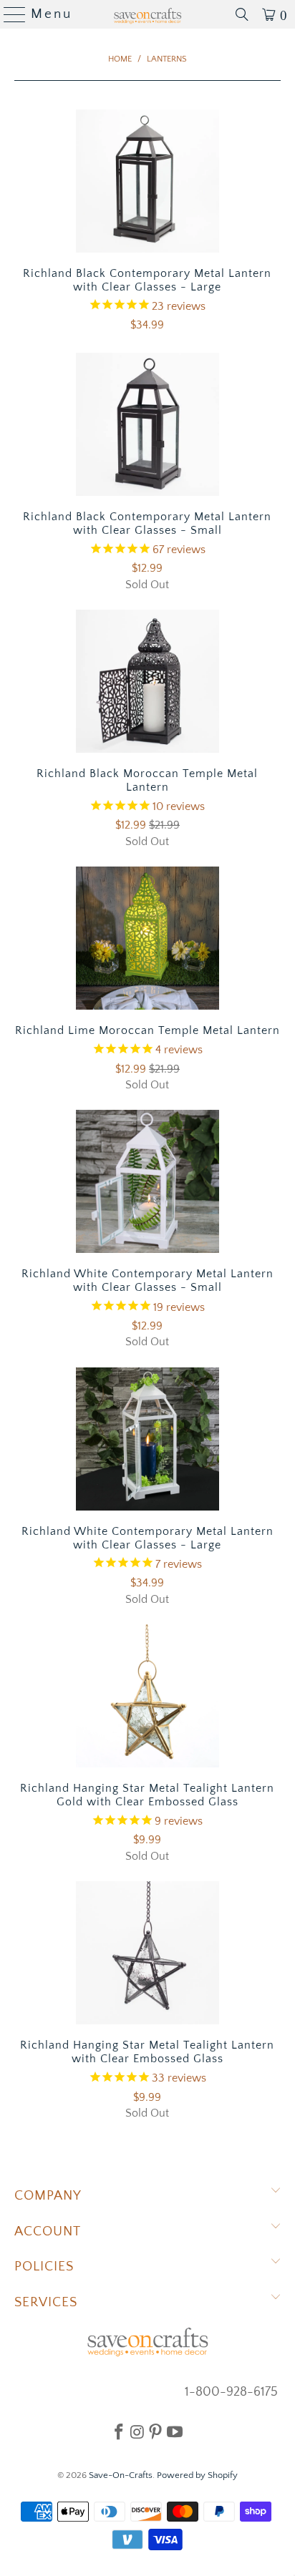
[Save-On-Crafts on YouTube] (175, 2431)
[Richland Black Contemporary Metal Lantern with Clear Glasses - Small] (147, 424)
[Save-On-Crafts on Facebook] (119, 2431)
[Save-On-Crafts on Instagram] (137, 2431)
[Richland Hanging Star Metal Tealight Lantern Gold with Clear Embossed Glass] (147, 1696)
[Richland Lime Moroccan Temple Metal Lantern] (147, 938)
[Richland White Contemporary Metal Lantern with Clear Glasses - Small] (147, 1181)
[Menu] (9, 14)
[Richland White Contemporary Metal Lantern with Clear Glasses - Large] (147, 1439)
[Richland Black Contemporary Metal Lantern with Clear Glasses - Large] (147, 181)
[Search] (242, 14)
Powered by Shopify (197, 2475)
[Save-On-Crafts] (147, 14)
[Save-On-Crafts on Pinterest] (155, 2431)
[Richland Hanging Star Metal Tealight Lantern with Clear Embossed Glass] (147, 1953)
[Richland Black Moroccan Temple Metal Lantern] (147, 681)
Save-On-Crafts (121, 2475)
